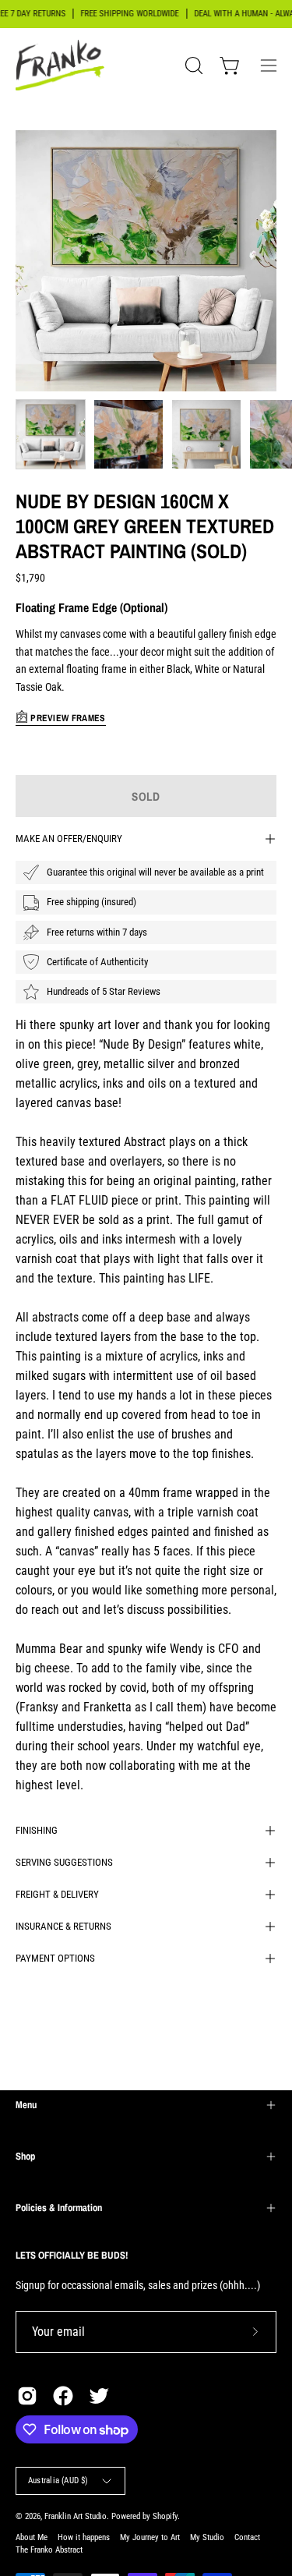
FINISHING (37, 1830)
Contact (247, 2537)
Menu (26, 2105)
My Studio (207, 2537)
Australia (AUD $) (58, 2480)
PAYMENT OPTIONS (55, 1958)
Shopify (165, 2516)
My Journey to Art (150, 2537)
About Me (32, 2537)
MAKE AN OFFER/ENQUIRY (69, 839)
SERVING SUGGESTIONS (64, 1862)
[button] (192, 65)
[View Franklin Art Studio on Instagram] (27, 2396)
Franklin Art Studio (76, 2516)
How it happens (84, 2537)
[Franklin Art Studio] (62, 65)
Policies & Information (59, 2208)
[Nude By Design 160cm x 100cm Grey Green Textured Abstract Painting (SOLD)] (51, 434)
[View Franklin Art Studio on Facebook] (63, 2396)
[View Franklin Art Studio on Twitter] (99, 2396)
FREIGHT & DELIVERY (57, 1894)
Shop (25, 2156)
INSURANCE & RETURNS (63, 1926)
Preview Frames (67, 718)
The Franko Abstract (49, 2550)
